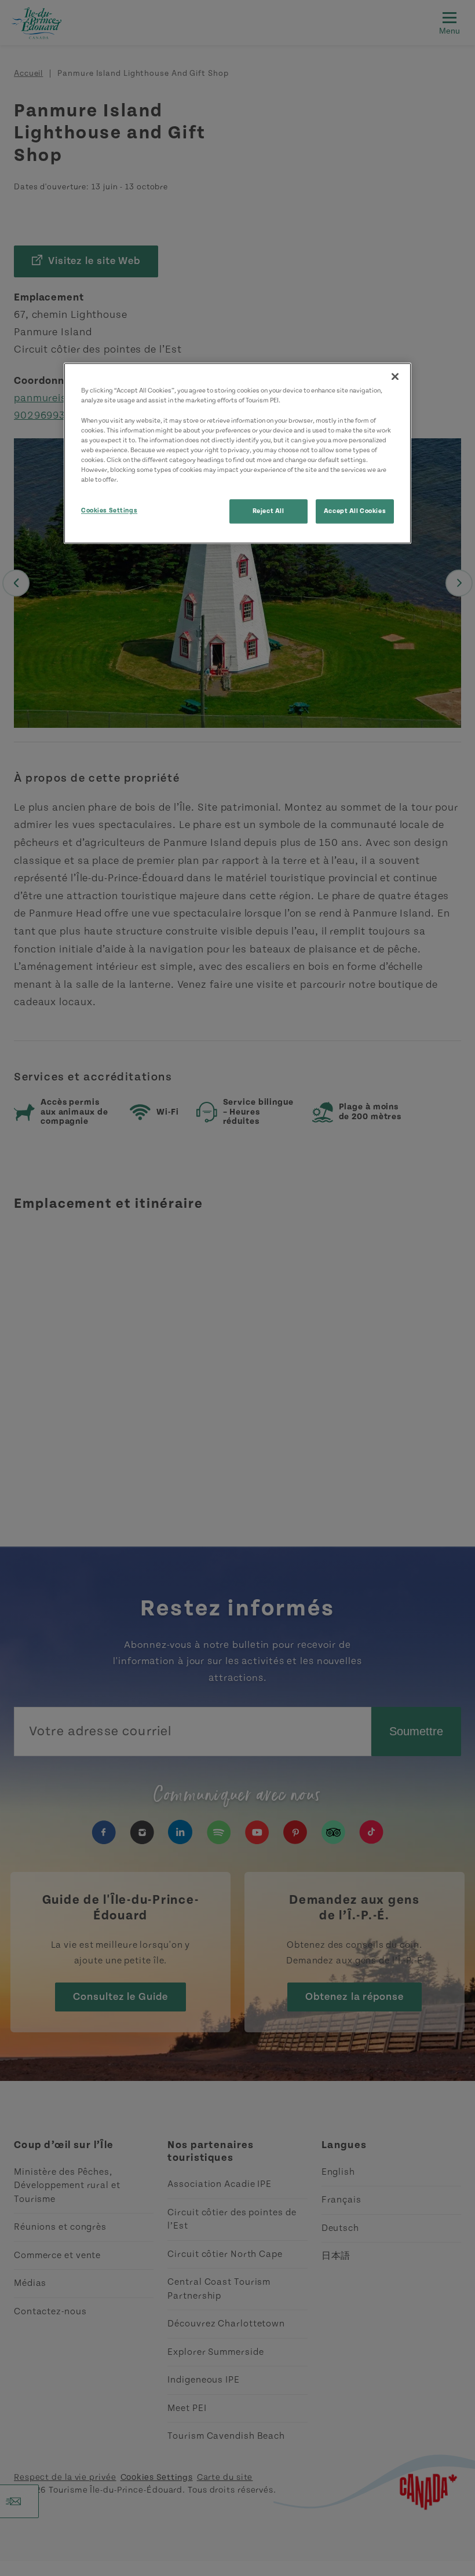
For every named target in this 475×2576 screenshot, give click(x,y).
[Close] (395, 377)
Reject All (268, 511)
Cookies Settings (109, 510)
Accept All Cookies (355, 511)
